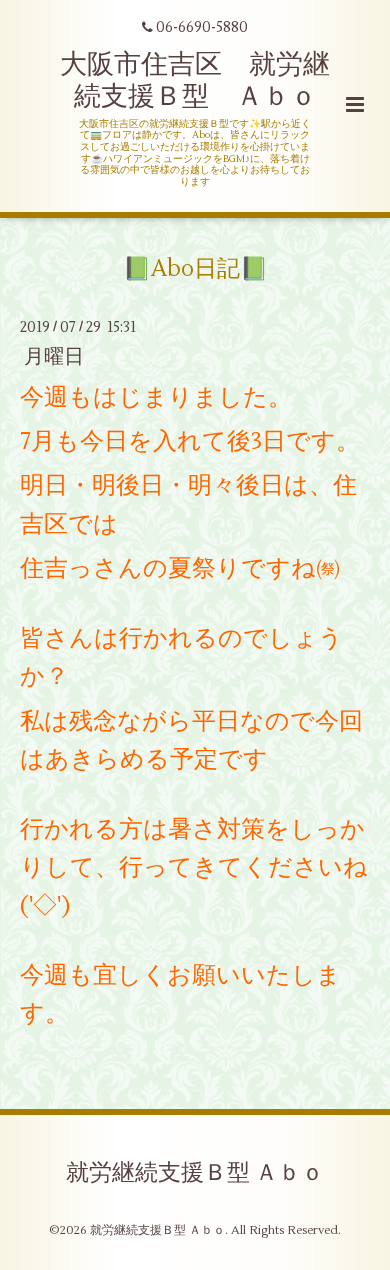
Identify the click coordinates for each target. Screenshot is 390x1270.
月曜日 (54, 356)
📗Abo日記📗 (195, 269)
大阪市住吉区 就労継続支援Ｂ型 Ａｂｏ (195, 80)
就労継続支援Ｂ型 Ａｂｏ (195, 1173)
